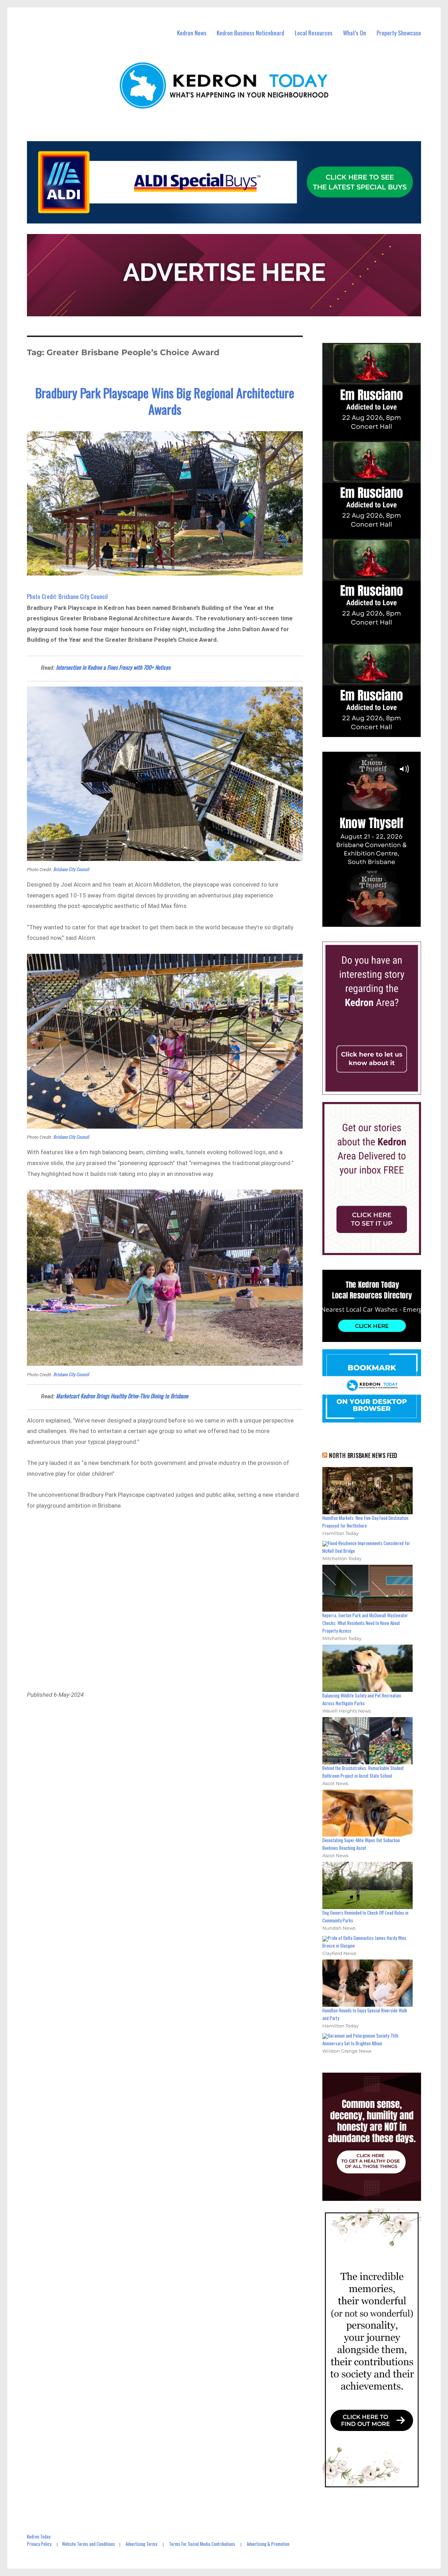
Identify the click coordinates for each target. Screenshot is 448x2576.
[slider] (379, 921)
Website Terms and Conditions (89, 2544)
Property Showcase (399, 33)
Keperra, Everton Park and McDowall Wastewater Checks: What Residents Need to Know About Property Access (365, 1623)
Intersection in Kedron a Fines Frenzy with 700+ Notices (113, 667)
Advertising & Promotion (268, 2544)
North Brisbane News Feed (363, 1455)
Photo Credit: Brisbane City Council (67, 596)
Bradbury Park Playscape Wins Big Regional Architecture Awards (165, 401)
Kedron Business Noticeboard (250, 33)
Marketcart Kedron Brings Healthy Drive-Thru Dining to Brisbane (122, 1396)
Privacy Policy (39, 2544)
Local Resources (314, 33)
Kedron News (192, 33)
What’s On (355, 33)
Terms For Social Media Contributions (202, 2544)
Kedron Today (39, 2536)
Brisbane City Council (71, 869)
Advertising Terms (142, 2544)
